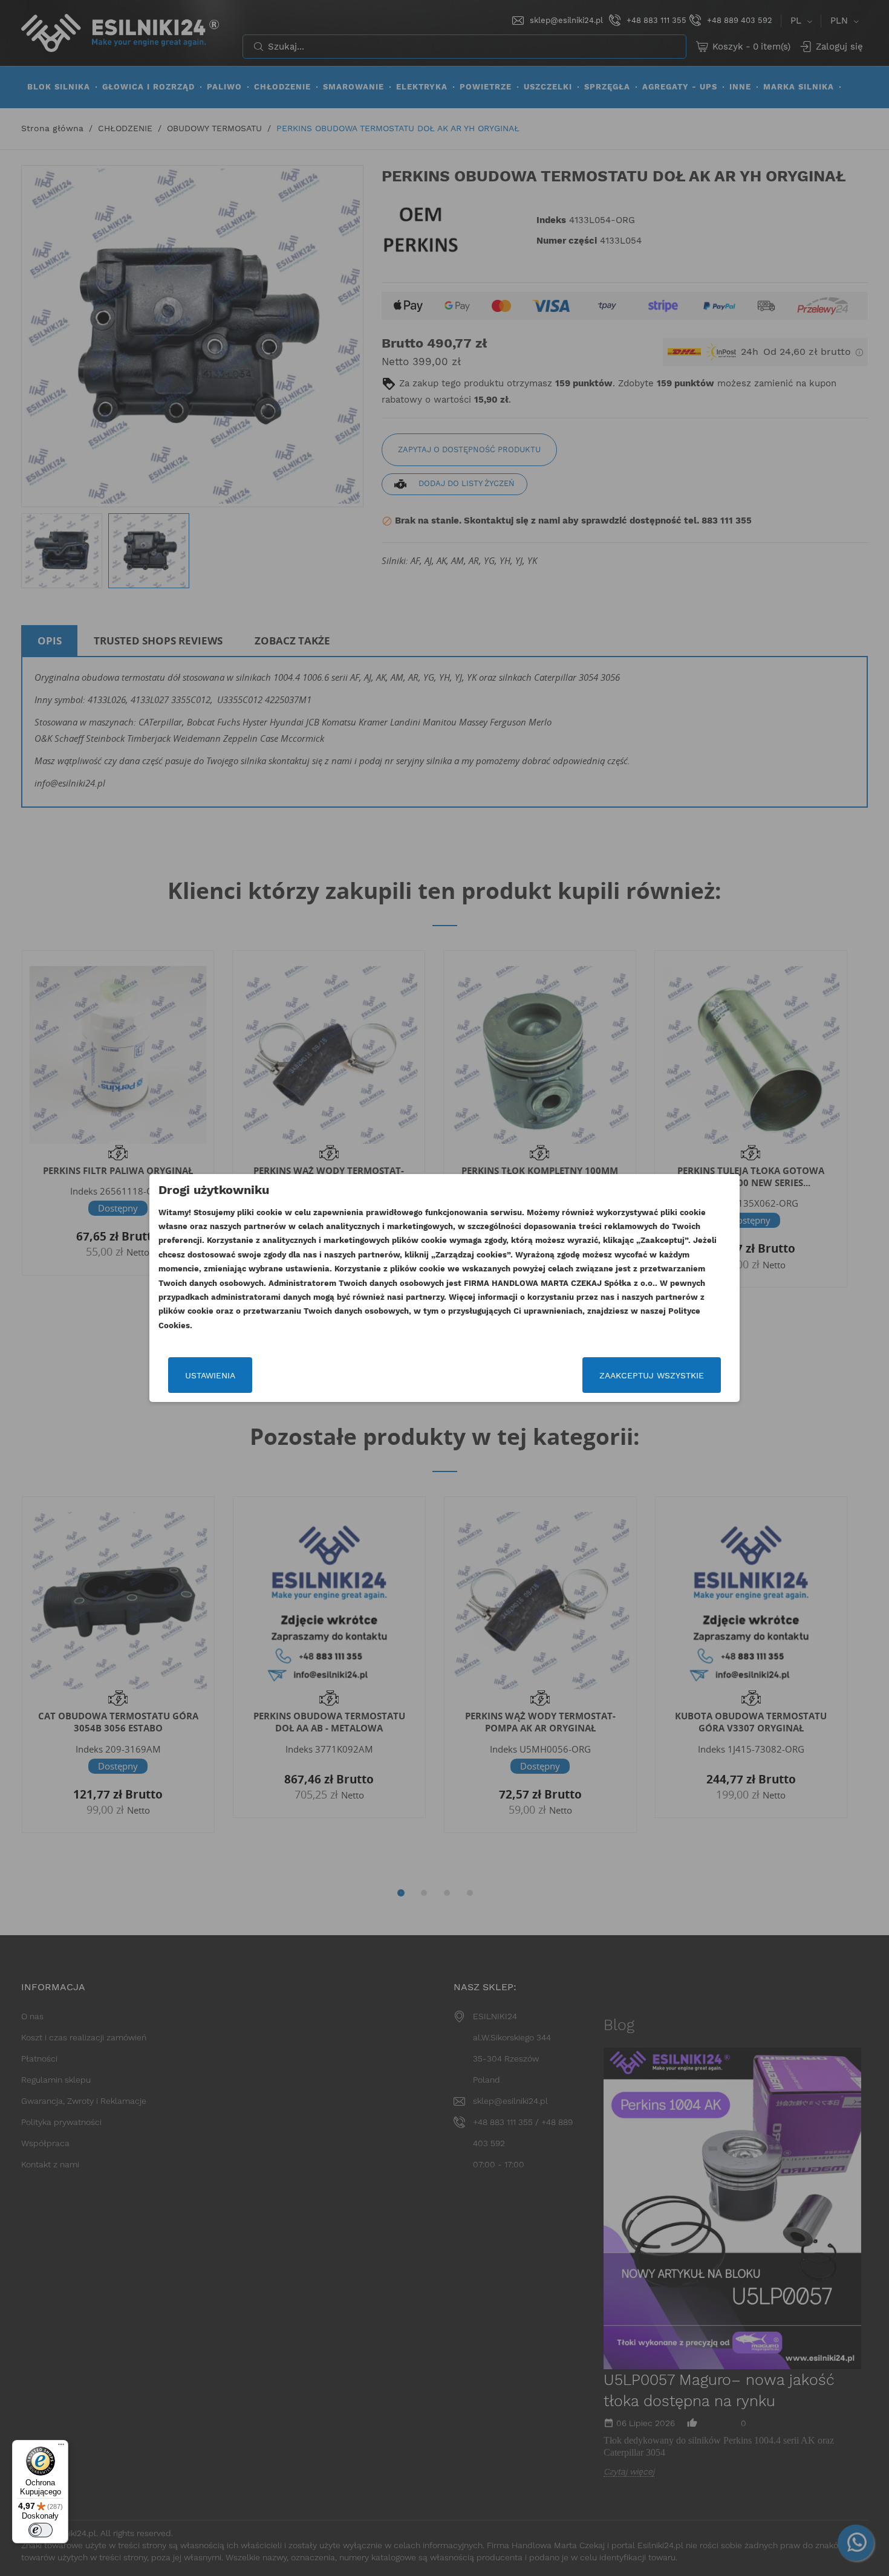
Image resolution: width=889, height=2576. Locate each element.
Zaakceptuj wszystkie (652, 1375)
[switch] (41, 2530)
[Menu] (61, 2447)
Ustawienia (210, 1375)
